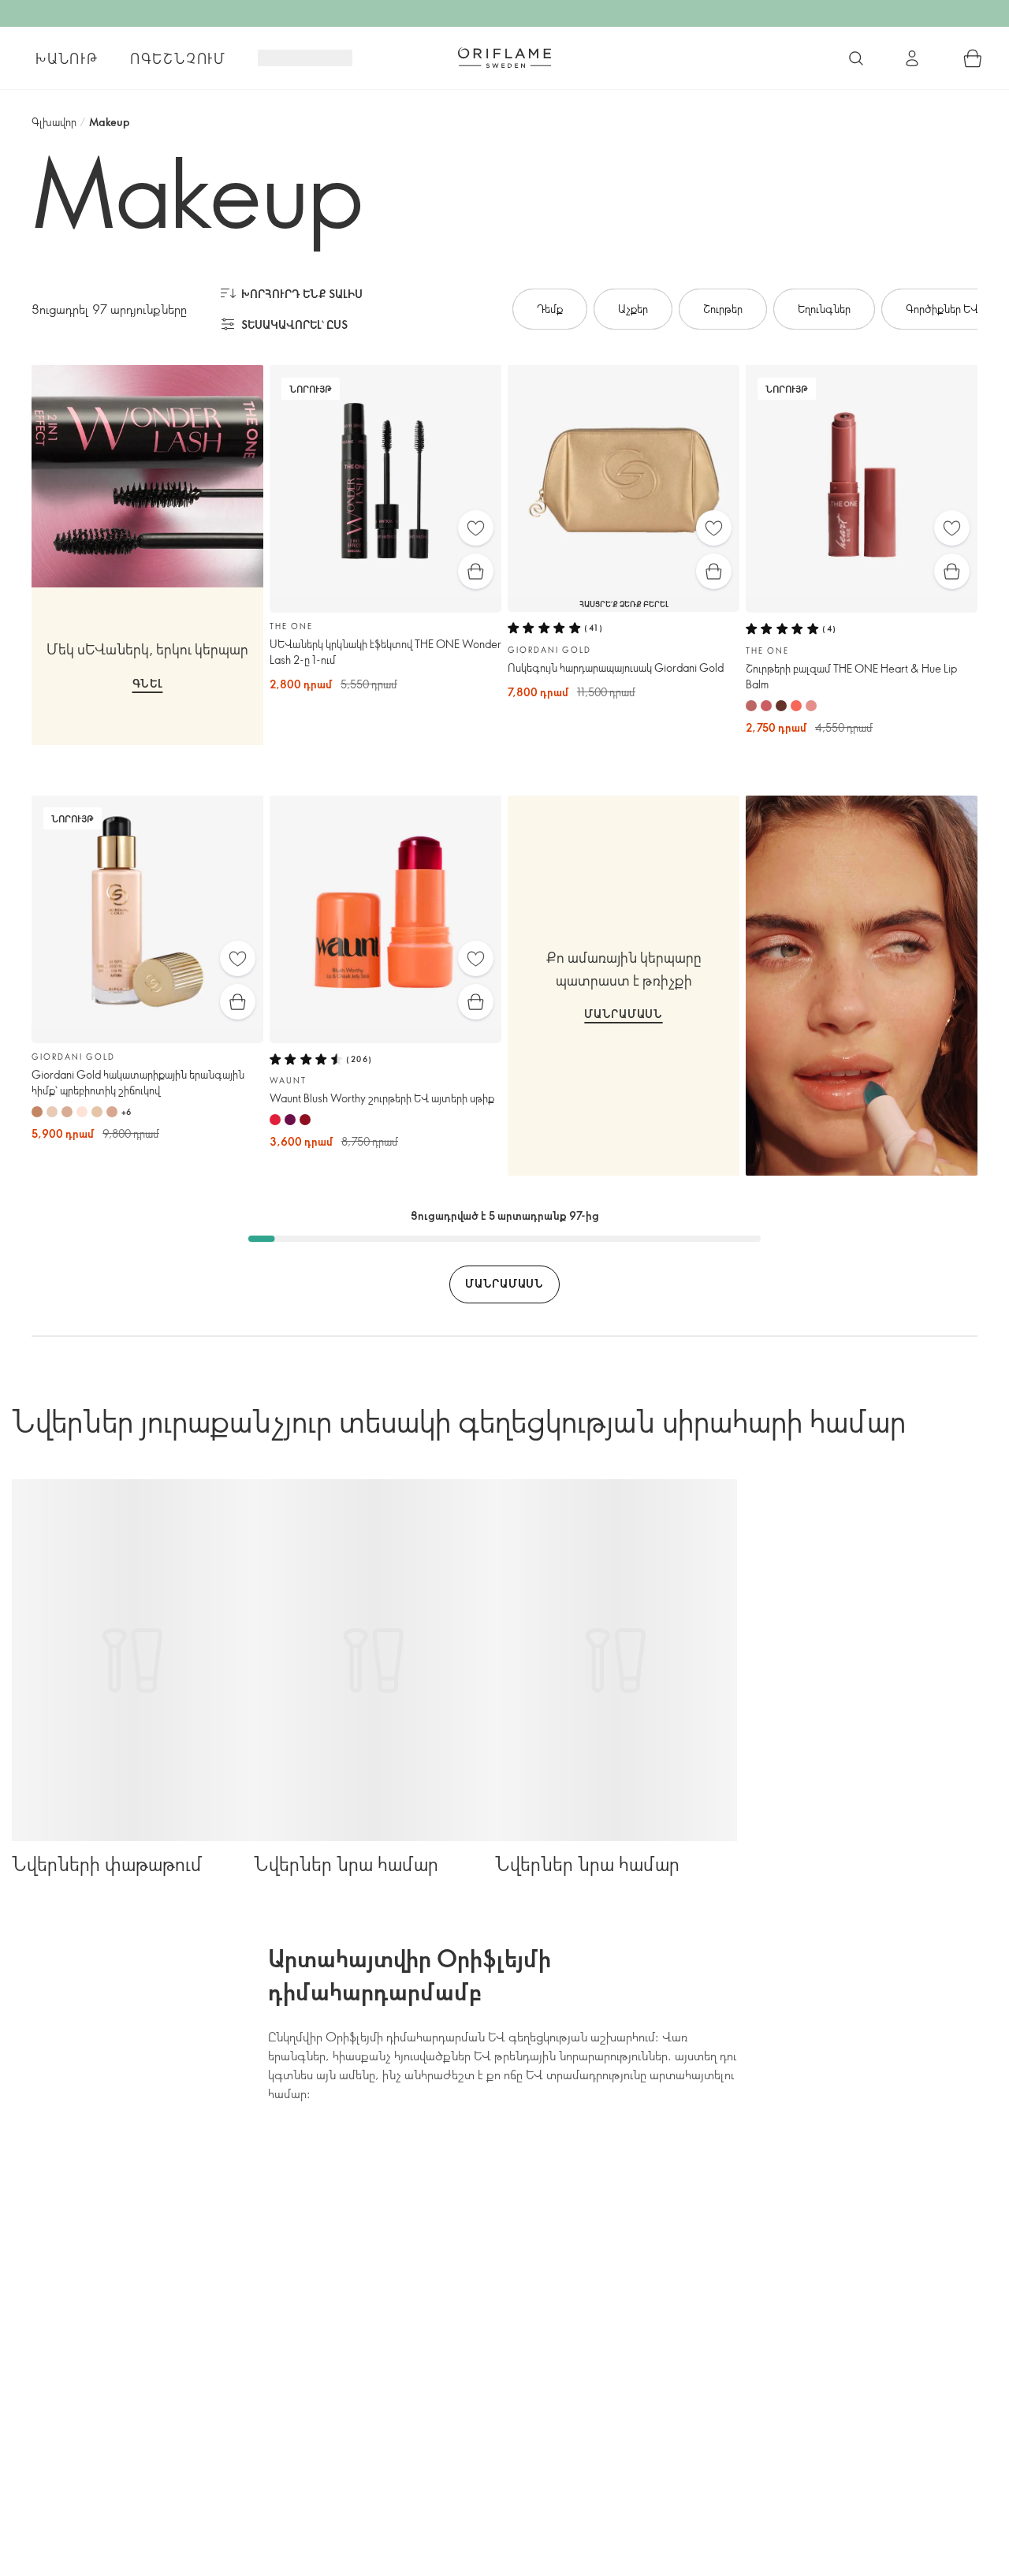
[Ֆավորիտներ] (476, 528)
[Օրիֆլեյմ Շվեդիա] (504, 58)
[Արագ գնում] (476, 571)
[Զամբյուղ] (973, 58)
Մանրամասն (623, 1014)
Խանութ (67, 58)
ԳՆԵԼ (148, 683)
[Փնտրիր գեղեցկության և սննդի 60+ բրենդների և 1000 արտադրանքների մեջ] (856, 58)
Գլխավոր (54, 122)
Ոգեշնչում (178, 58)
